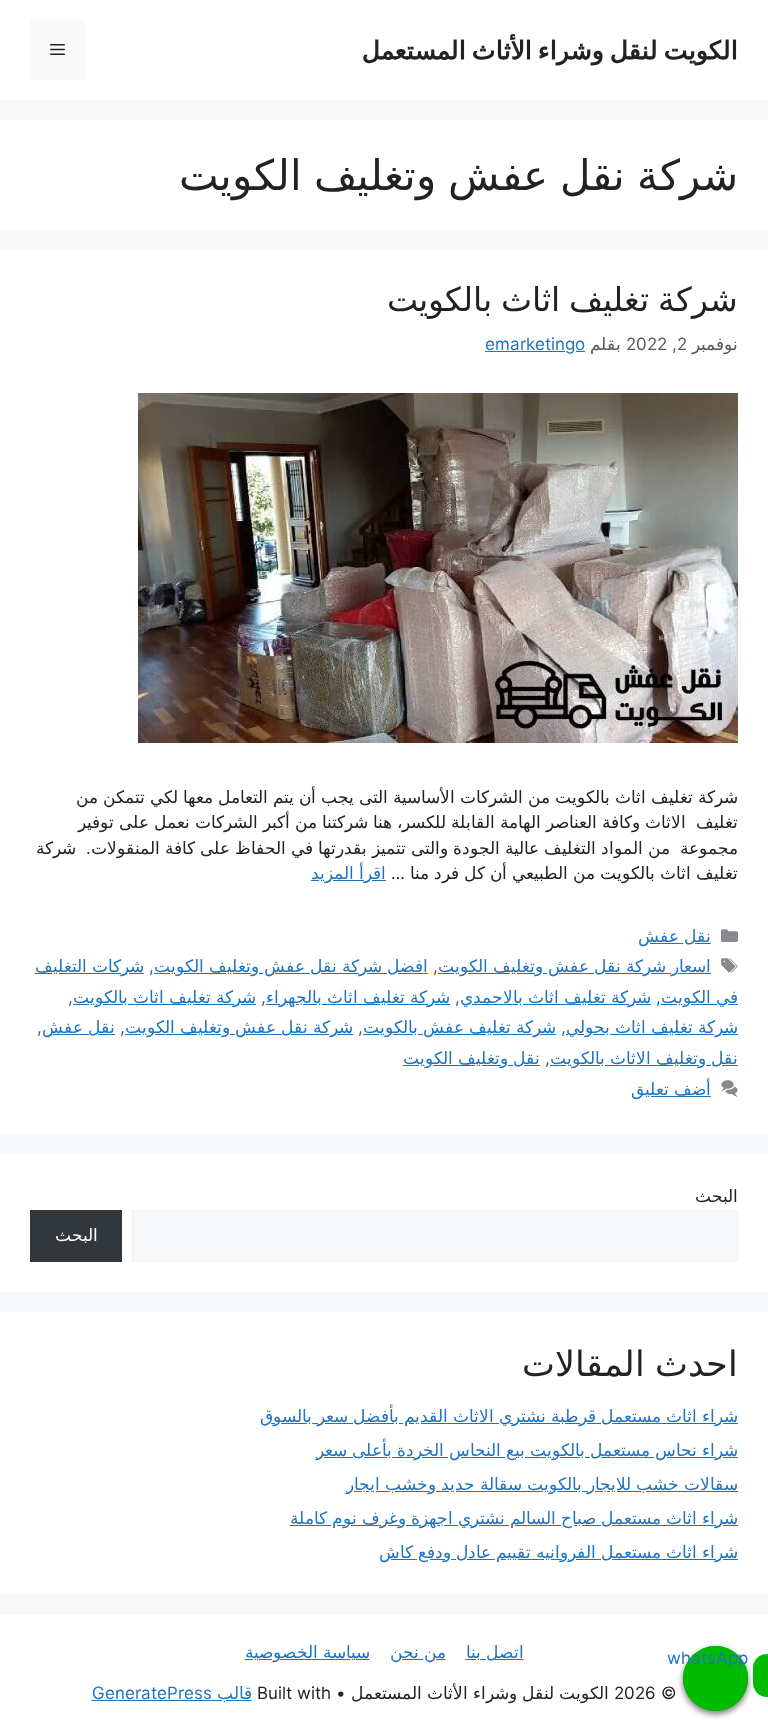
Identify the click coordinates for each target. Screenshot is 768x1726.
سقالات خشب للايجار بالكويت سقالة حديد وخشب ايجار (542, 1484)
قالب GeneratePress (172, 1693)
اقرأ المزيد (348, 873)
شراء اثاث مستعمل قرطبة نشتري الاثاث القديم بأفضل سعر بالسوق (499, 1416)
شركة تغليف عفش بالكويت (459, 1027)
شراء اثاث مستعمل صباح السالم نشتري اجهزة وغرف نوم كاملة (514, 1518)
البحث (716, 1196)
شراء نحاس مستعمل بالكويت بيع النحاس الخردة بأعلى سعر (527, 1450)
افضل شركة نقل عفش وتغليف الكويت (291, 966)
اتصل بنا (495, 1652)
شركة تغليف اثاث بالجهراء (358, 997)
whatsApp (715, 1658)
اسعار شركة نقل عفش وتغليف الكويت (574, 966)
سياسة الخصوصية (307, 1652)
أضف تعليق (671, 1089)
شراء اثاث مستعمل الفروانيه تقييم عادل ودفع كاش (558, 1552)
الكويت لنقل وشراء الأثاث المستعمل (550, 50)
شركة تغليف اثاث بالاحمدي (555, 997)
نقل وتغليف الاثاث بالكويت (644, 1058)
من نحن (418, 1652)
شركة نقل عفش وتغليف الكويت (239, 1027)
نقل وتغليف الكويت (471, 1058)
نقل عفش (674, 936)
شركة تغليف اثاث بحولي (652, 1027)
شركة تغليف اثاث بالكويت (562, 299)
